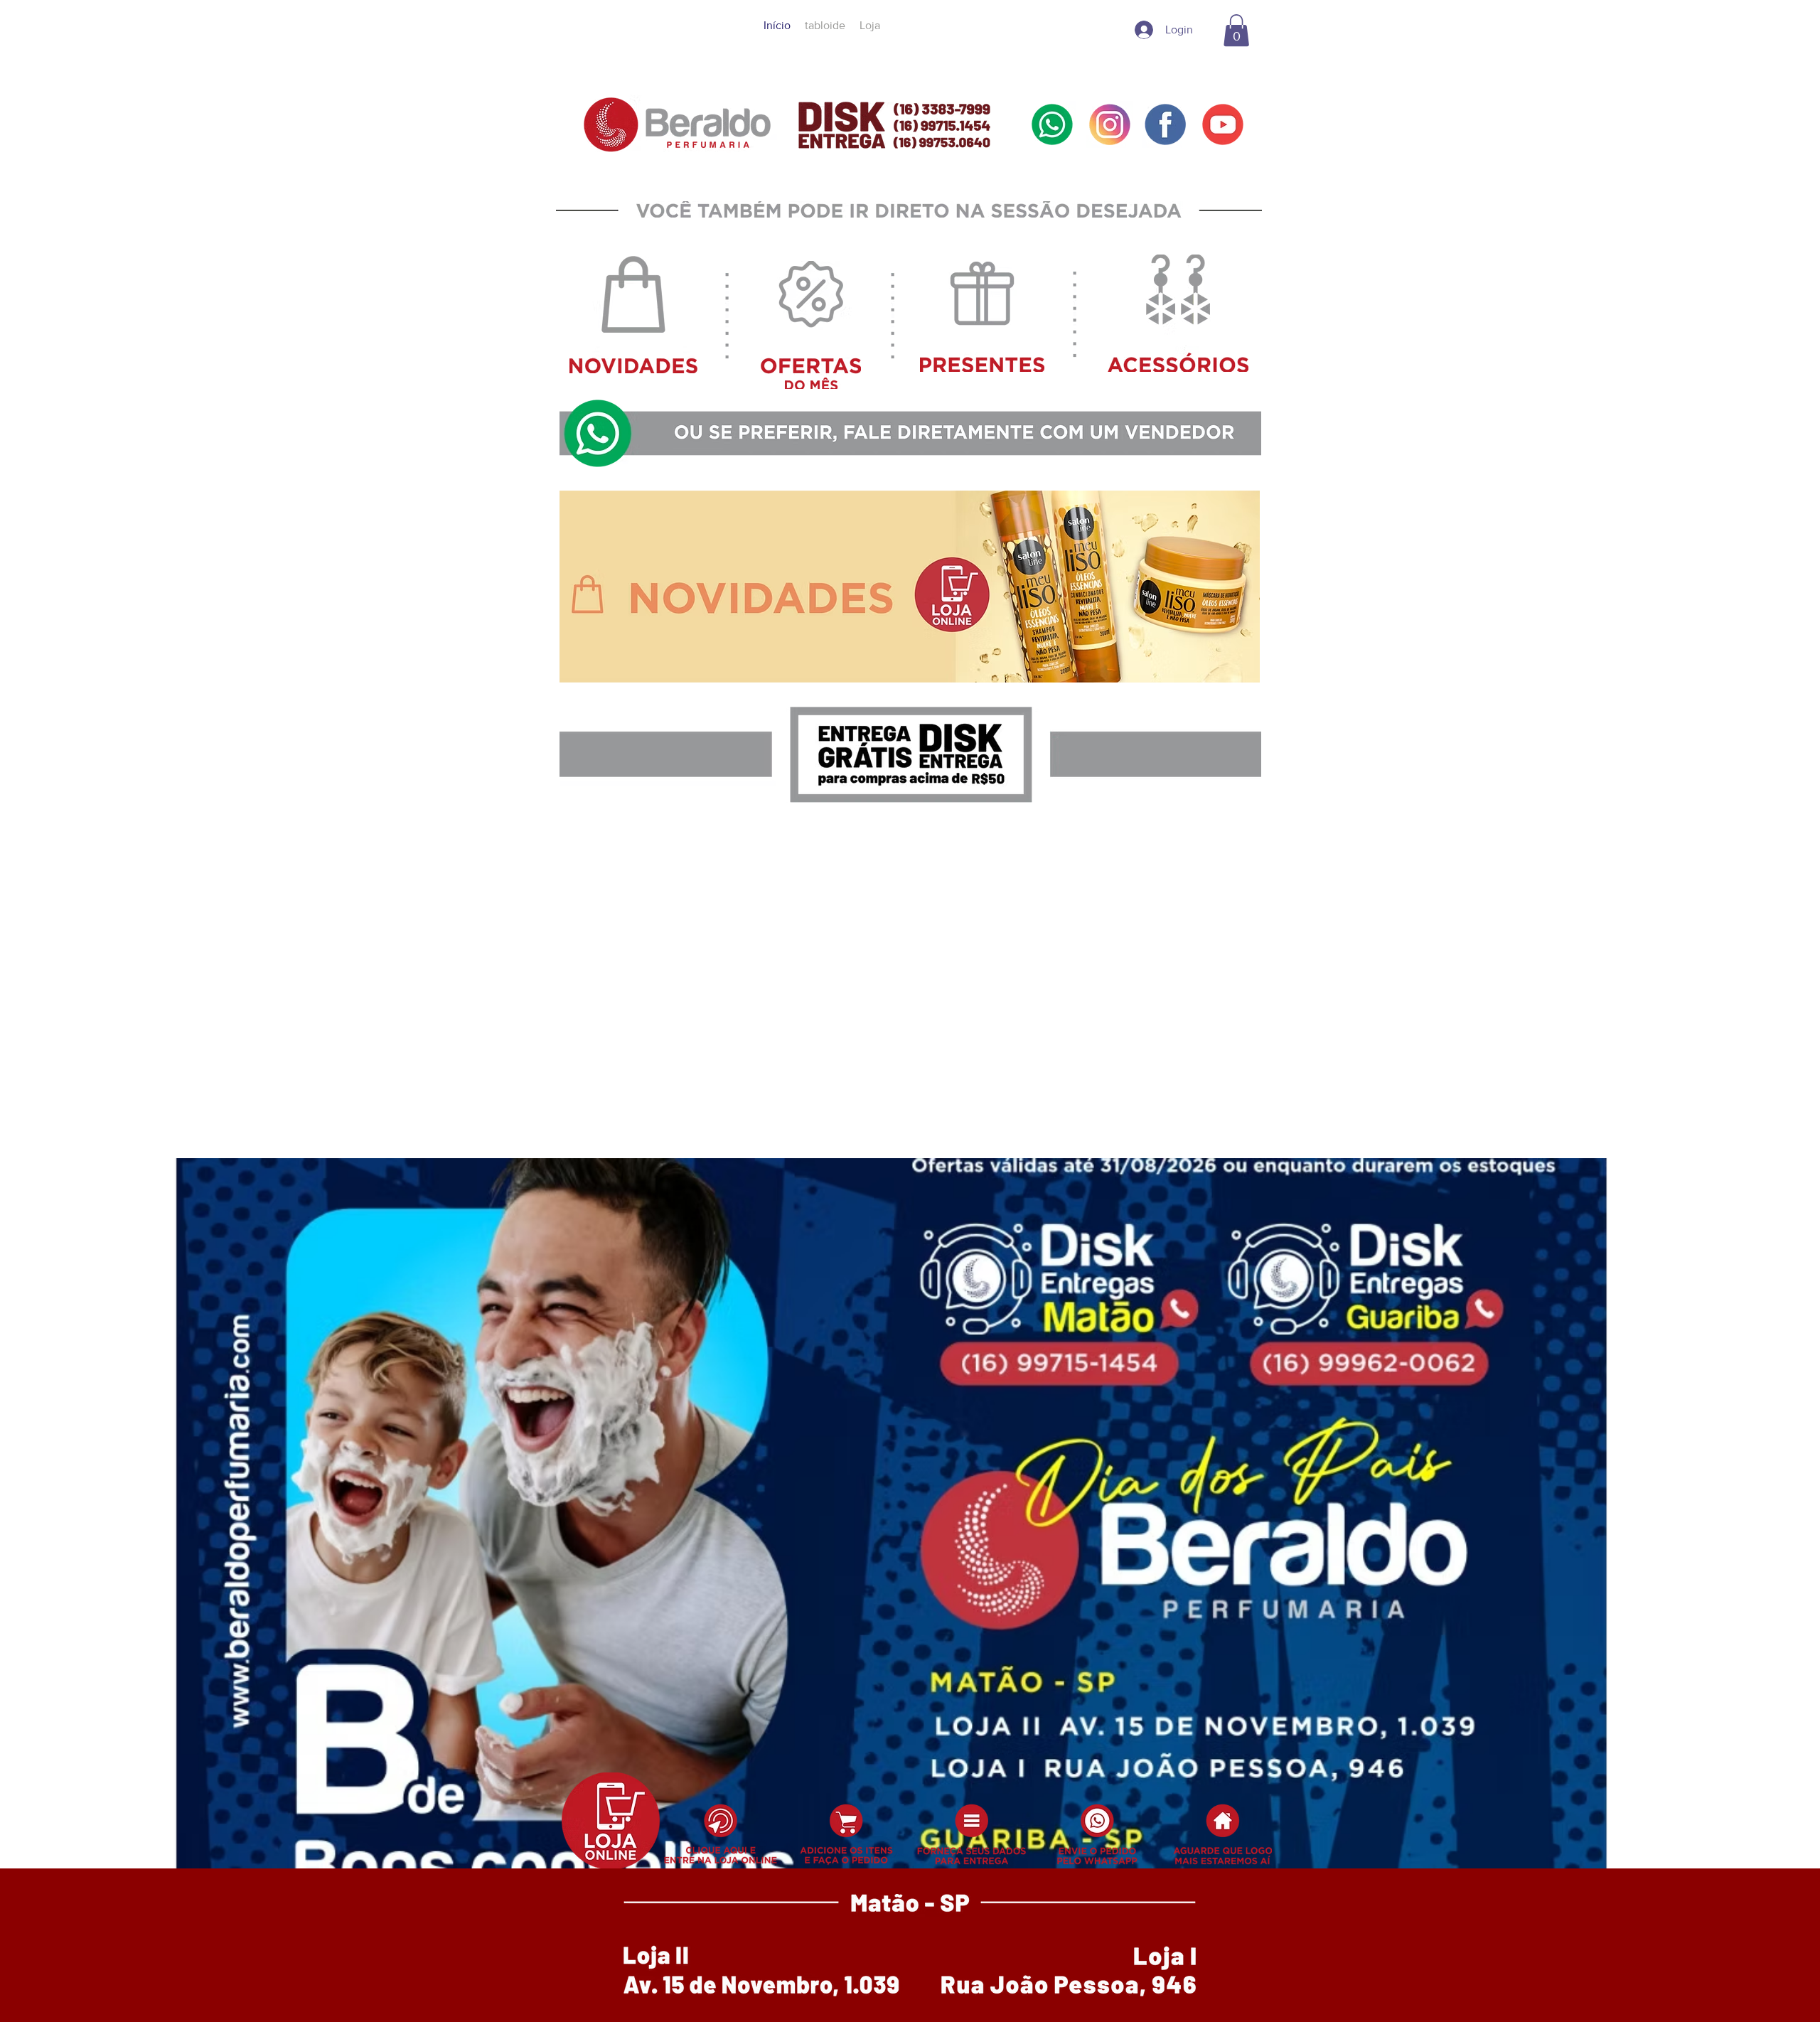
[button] (1236, 30)
